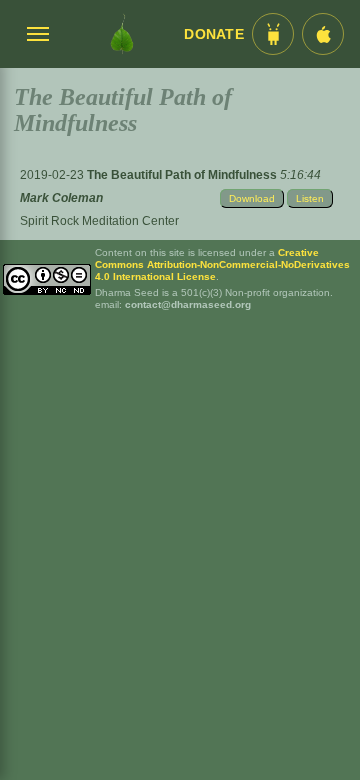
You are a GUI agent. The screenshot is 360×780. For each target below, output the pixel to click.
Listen (310, 198)
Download (252, 198)
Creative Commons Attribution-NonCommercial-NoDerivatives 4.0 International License (222, 264)
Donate (214, 34)
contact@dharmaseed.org (188, 304)
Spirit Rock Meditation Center (99, 221)
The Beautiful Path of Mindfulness (183, 175)
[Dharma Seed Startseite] (122, 34)
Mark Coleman (61, 198)
